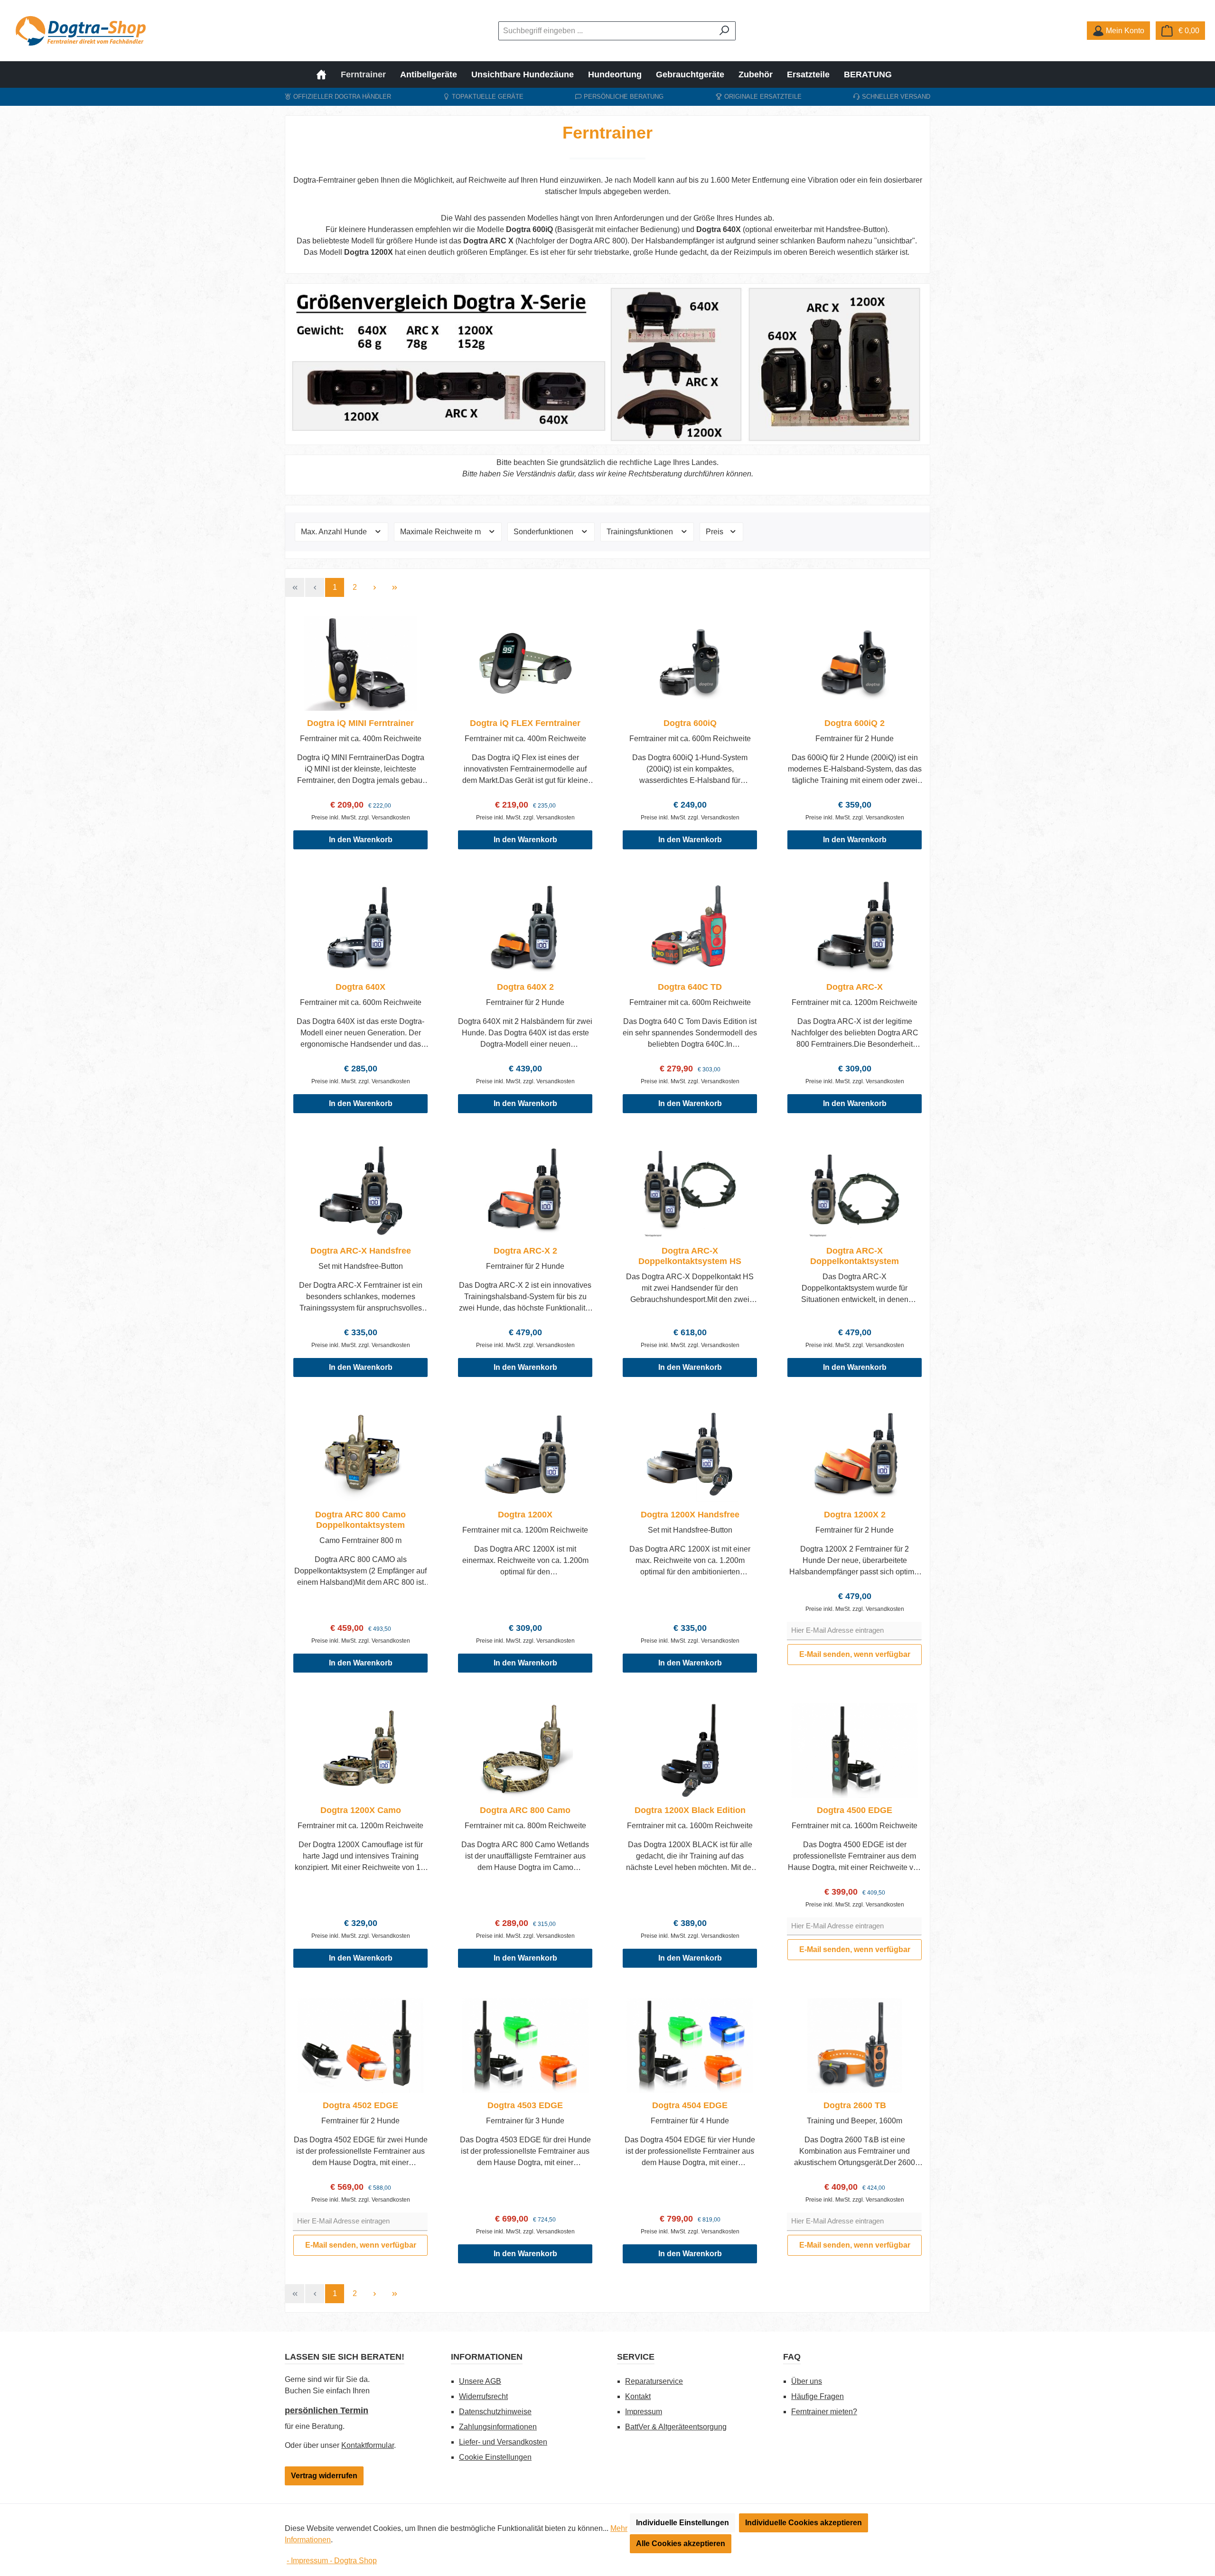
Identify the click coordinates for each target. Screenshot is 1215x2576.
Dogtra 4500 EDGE (855, 1810)
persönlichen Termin (327, 2410)
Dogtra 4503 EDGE (525, 2105)
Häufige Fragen (818, 2396)
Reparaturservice (654, 2381)
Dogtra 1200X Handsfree (690, 1515)
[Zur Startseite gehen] (81, 31)
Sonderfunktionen (544, 532)
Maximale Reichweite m (441, 532)
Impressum (644, 2412)
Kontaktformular (368, 2445)
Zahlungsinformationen (498, 2427)
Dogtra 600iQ (690, 723)
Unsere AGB (480, 2381)
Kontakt (638, 2396)
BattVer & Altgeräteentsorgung (676, 2427)
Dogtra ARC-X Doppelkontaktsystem (855, 1256)
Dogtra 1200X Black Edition (690, 1810)
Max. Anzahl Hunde (335, 532)
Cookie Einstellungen (495, 2457)
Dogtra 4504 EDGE (690, 2105)
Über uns (807, 2381)
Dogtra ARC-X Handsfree (361, 1251)
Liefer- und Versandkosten (503, 2442)
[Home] (325, 74)
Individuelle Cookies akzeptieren (804, 2523)
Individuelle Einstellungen (682, 2523)
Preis (715, 532)
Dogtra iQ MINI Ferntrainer (360, 723)
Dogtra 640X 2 (525, 987)
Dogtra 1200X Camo (361, 1810)
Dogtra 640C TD (690, 987)
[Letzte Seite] (394, 587)
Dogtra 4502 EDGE (360, 2105)
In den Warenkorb (361, 840)
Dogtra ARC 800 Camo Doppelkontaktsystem (360, 1520)
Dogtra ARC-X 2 (525, 1251)
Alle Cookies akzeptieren (681, 2543)
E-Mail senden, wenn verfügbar (855, 1654)
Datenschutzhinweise (495, 2412)
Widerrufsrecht (483, 2396)
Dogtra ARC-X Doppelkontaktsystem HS (690, 1256)
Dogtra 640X (360, 987)
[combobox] (606, 31)
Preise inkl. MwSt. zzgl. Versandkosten (361, 818)
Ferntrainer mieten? (824, 2412)
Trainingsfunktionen (641, 532)
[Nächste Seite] (374, 587)
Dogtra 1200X (525, 1515)
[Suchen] (724, 31)
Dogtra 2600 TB (855, 2105)
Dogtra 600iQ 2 (855, 723)
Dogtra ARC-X (855, 987)
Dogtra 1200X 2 (855, 1515)
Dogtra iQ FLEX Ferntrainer (525, 723)
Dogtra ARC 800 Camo (525, 1810)
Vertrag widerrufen (324, 2476)
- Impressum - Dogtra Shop (332, 2561)
